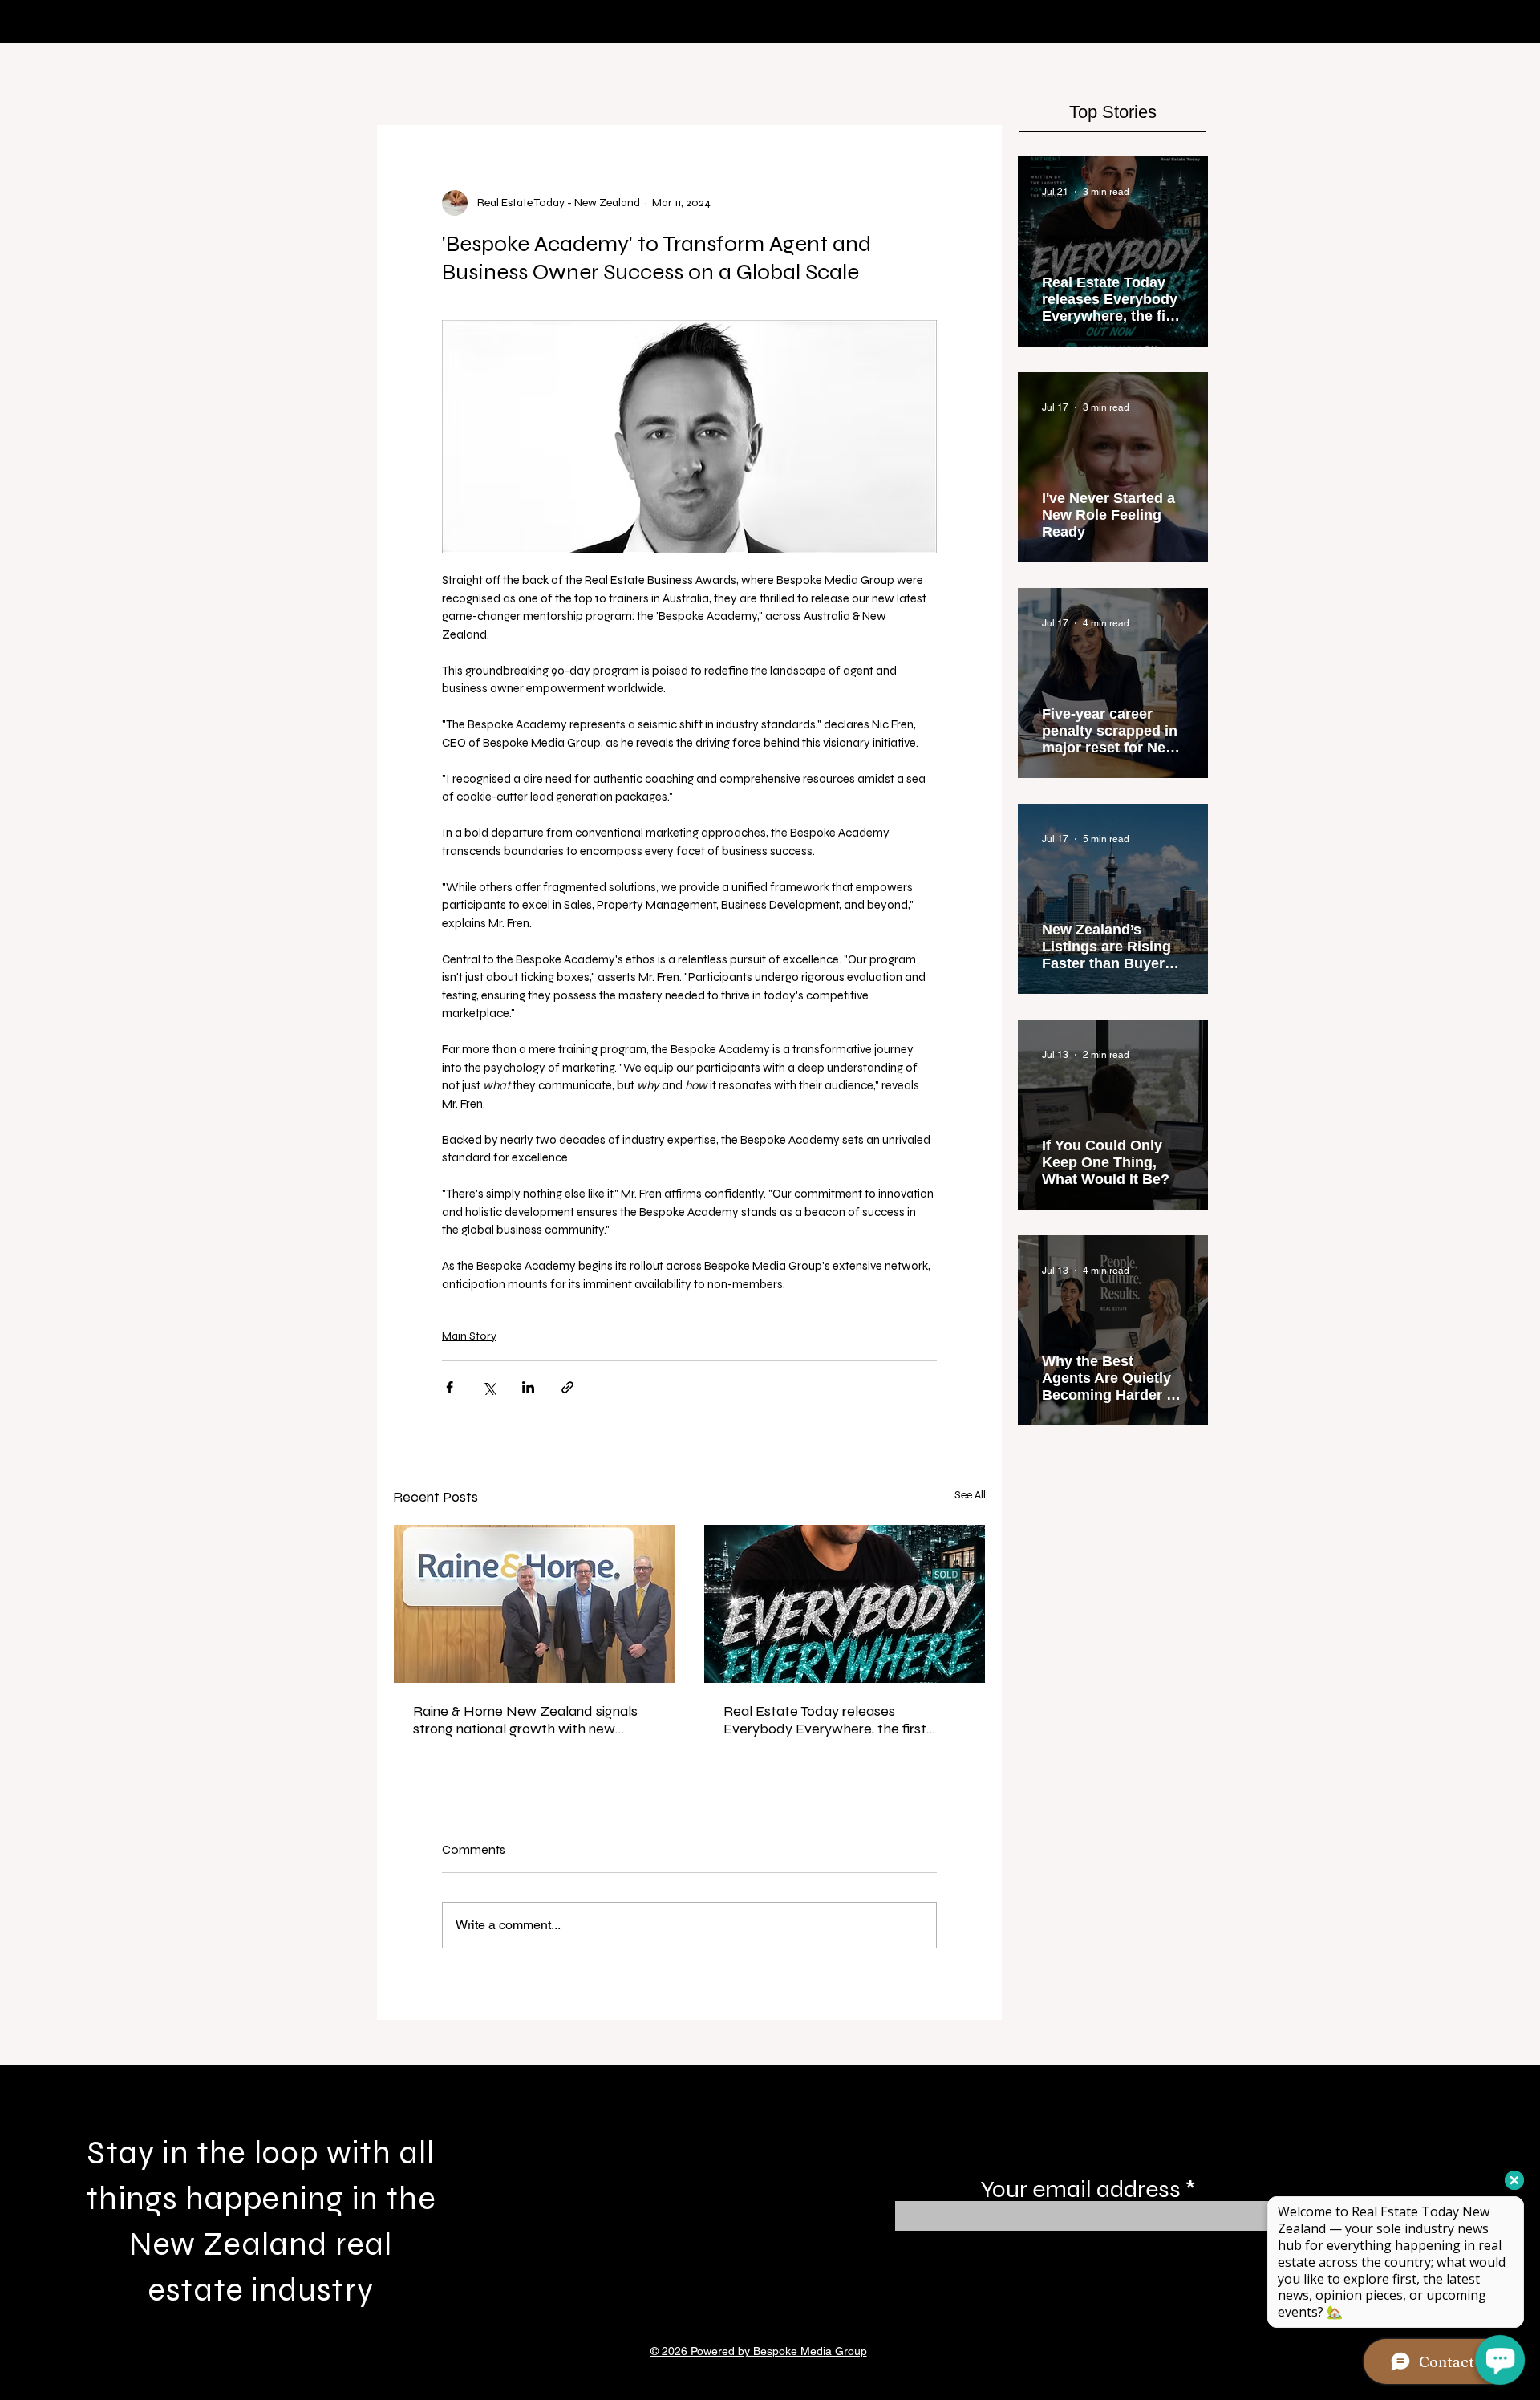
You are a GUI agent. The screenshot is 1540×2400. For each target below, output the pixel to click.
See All (970, 1495)
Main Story (469, 1336)
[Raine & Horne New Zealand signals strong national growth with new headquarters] (535, 1604)
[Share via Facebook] (450, 1387)
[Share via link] (567, 1387)
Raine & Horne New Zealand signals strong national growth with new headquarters (525, 1720)
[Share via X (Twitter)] (489, 1387)
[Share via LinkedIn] (528, 1387)
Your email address (1080, 2189)
